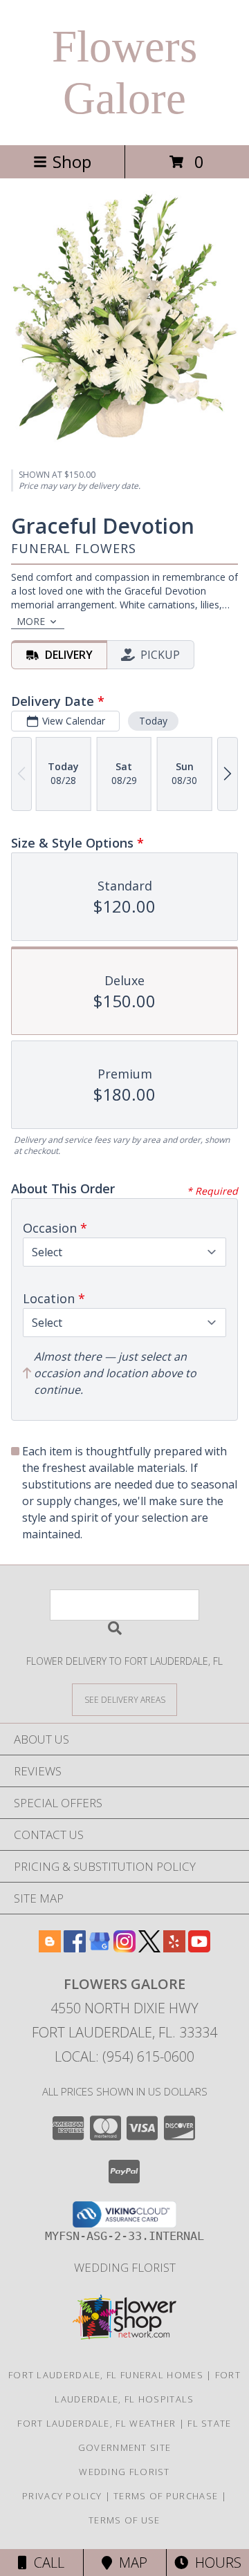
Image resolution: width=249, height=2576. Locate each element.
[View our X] (149, 1948)
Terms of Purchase (166, 2496)
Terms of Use (124, 2520)
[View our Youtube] (199, 1948)
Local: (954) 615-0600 (124, 2056)
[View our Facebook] (75, 1948)
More (31, 621)
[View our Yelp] (174, 1948)
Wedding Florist (125, 2267)
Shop (72, 161)
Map (130, 2563)
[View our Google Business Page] (100, 1948)
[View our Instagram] (124, 1948)
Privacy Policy (62, 2496)
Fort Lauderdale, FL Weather (96, 2423)
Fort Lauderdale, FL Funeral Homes (106, 2375)
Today (153, 721)
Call (46, 2563)
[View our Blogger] (50, 1948)
